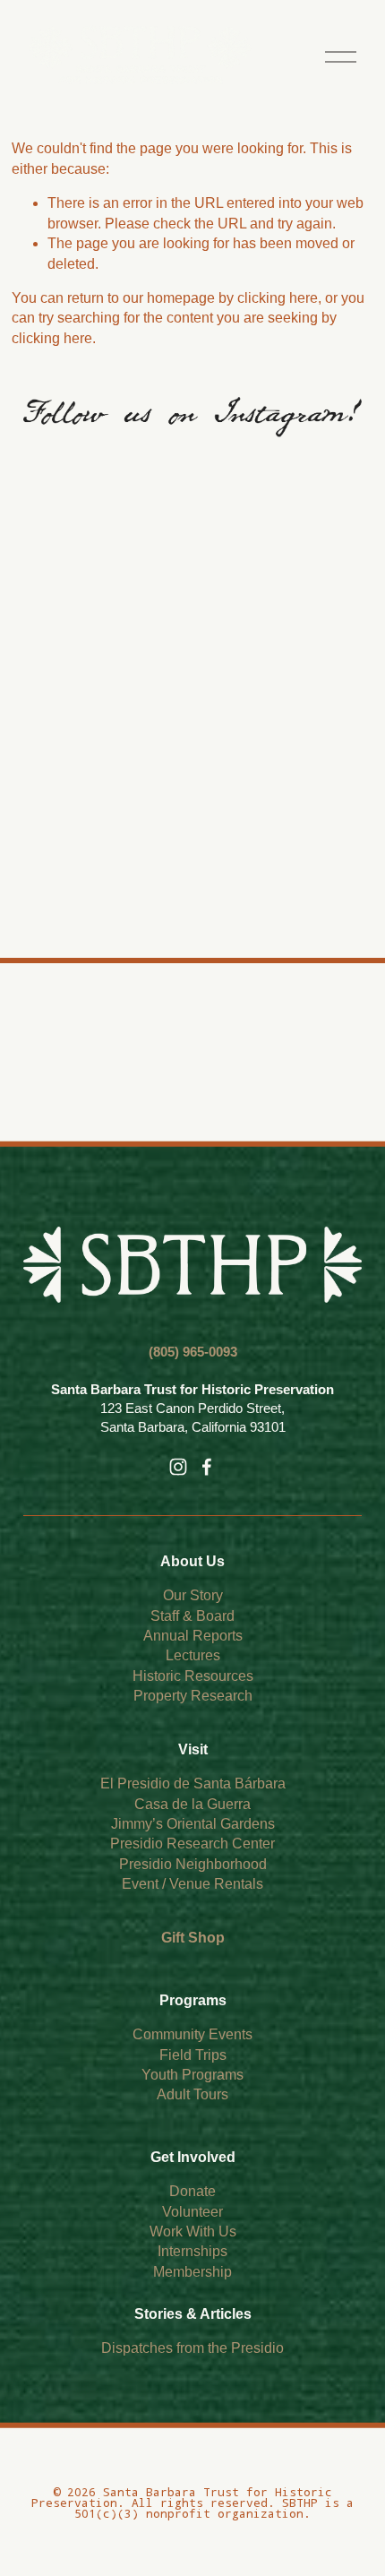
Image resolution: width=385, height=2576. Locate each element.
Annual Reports (193, 1636)
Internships (192, 2251)
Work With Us (193, 2231)
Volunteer (192, 2212)
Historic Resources (193, 1676)
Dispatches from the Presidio (192, 2348)
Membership (192, 2272)
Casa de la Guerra (192, 1804)
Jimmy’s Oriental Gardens (193, 1824)
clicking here (278, 298)
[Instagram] (178, 1467)
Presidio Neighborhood (193, 1864)
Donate (192, 2191)
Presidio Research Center (192, 1844)
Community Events (192, 2034)
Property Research (193, 1696)
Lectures (193, 1655)
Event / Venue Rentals (192, 1884)
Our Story (193, 1595)
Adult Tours (192, 2094)
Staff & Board (192, 1616)
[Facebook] (207, 1467)
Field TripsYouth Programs (192, 2065)
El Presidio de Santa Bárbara (193, 1783)
